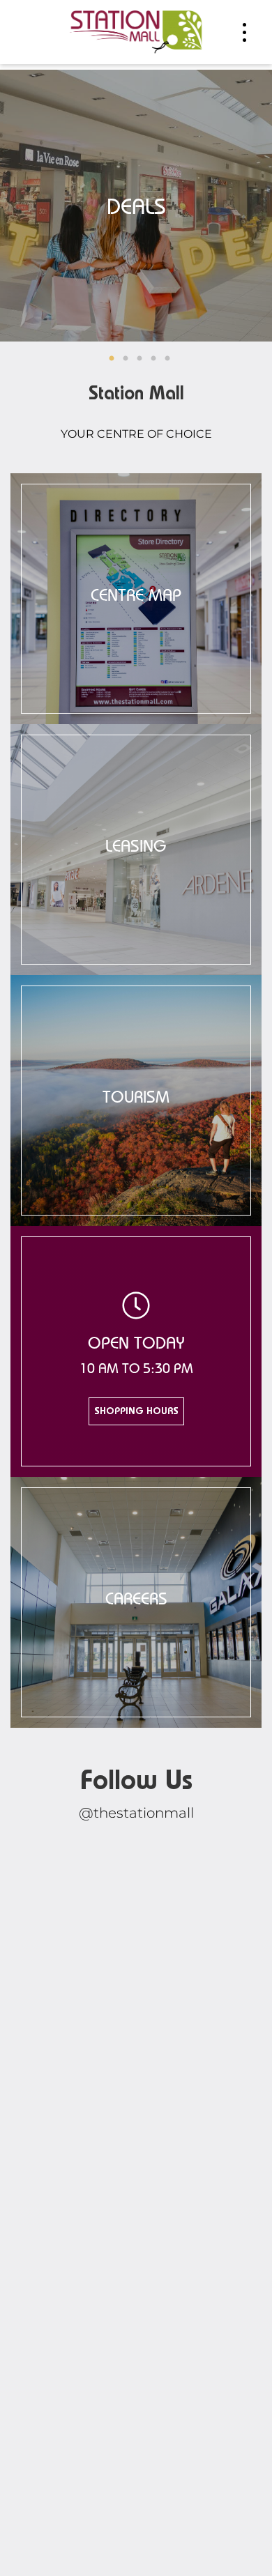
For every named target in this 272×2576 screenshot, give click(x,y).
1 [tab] (112, 359)
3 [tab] (139, 359)
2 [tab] (126, 359)
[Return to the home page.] (136, 31)
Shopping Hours (136, 1412)
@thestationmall (136, 1813)
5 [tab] (167, 359)
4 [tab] (153, 359)
